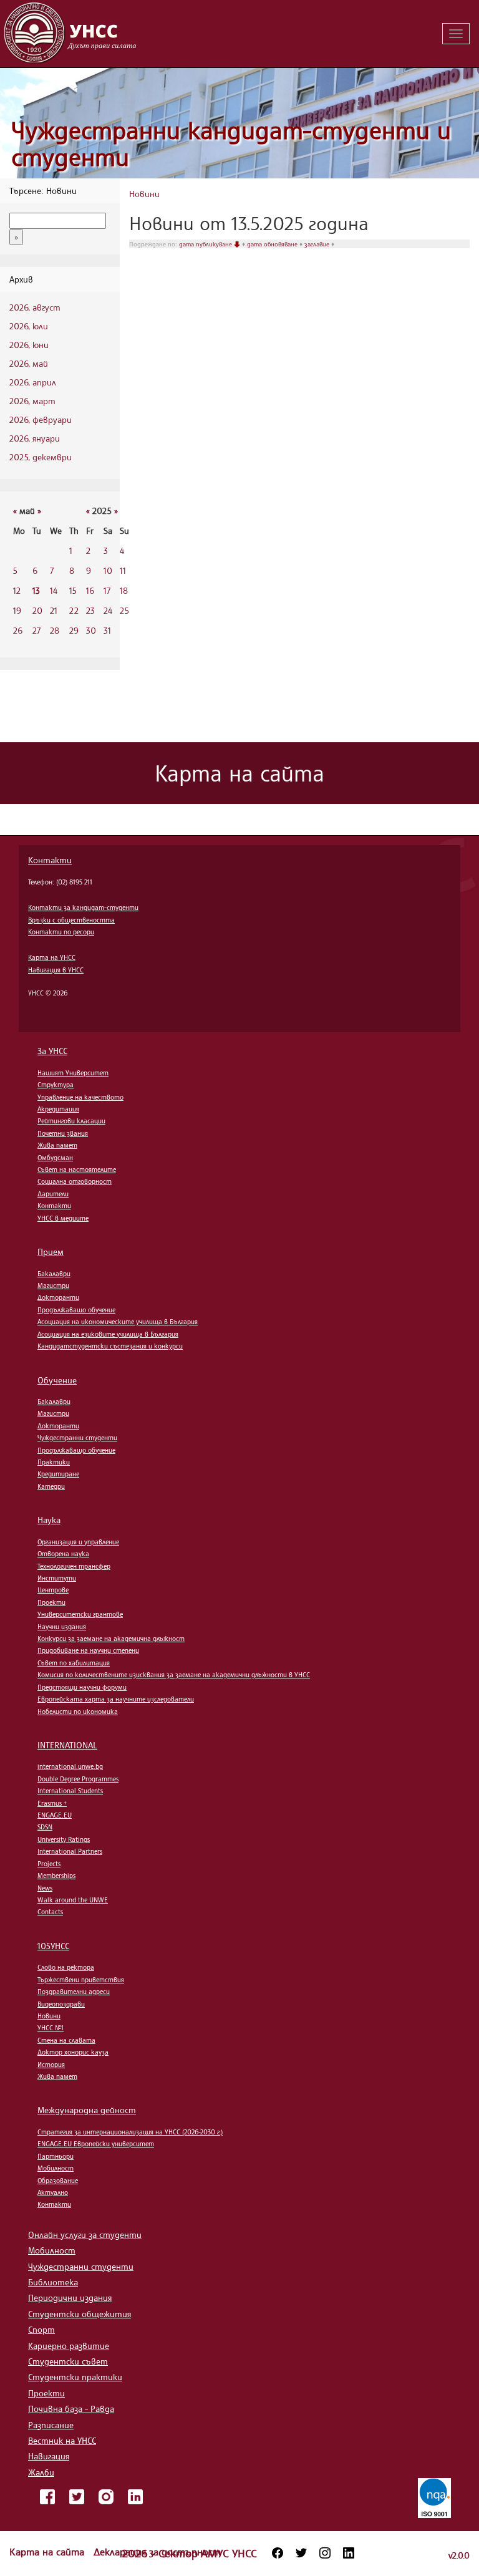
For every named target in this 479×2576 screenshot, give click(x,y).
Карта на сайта (48, 2552)
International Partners (70, 1851)
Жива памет (57, 1145)
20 (37, 610)
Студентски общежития (80, 2314)
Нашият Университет (73, 1073)
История (51, 2065)
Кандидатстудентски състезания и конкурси (110, 1346)
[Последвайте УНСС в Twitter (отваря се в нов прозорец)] (301, 2553)
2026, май (29, 363)
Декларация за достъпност (157, 2552)
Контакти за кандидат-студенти (83, 908)
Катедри (51, 1486)
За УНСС (52, 1051)
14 (54, 590)
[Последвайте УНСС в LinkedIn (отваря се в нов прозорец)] (349, 2553)
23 (90, 610)
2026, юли (29, 326)
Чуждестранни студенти (77, 1438)
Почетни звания (63, 1133)
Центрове (53, 1590)
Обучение (57, 1380)
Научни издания (62, 1627)
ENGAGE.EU (55, 1815)
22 (74, 610)
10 (108, 570)
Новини (144, 194)
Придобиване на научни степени (88, 1650)
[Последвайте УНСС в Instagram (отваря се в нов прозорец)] (325, 2553)
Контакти (50, 860)
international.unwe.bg (70, 1766)
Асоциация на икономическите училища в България (118, 1322)
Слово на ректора (66, 1967)
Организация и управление (78, 1542)
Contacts (50, 1912)
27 (36, 630)
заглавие (318, 244)
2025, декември (41, 457)
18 (124, 590)
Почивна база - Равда (71, 2409)
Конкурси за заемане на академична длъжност (111, 1639)
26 (18, 630)
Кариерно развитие (69, 2346)
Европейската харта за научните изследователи (116, 1699)
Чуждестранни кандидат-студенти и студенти (231, 144)
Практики (54, 1462)
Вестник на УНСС (62, 2440)
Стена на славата (66, 2040)
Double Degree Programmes (78, 1779)
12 (17, 590)
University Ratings (64, 1839)
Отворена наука (63, 1554)
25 (124, 610)
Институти (57, 1578)
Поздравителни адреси (74, 1992)
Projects (49, 1864)
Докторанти (58, 1297)
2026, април (33, 382)
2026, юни (29, 345)
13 (36, 590)
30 (91, 630)
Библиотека (53, 2282)
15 (73, 590)
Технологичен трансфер (74, 1566)
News (45, 1888)
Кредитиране (58, 1474)
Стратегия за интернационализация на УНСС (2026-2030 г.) (130, 2132)
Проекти (51, 1602)
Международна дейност (87, 2110)
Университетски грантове (80, 1614)
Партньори (56, 2156)
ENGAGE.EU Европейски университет (96, 2144)
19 (17, 610)
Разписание (51, 2425)
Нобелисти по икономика (78, 1712)
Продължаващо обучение (76, 1310)
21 (54, 610)
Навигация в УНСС (56, 970)
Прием (51, 1252)
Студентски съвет (68, 2361)
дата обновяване (273, 244)
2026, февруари (41, 419)
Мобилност (56, 2168)
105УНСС (53, 1946)
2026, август (35, 307)
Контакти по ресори (61, 932)
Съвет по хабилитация (74, 1663)
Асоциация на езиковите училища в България (108, 1334)
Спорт (41, 2329)
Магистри (53, 1286)
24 (108, 610)
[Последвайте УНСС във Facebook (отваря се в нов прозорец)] (278, 2553)
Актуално (53, 2192)
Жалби (41, 2472)
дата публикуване (206, 244)
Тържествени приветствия (81, 1980)
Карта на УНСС (52, 957)
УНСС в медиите (63, 1218)
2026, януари (35, 438)
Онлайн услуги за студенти (85, 2235)
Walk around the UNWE (73, 1900)
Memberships (56, 1876)
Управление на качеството (80, 1097)
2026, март (32, 401)
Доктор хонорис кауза (73, 2052)
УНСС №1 (51, 2028)
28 (55, 630)
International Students (70, 1791)
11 (123, 570)
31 (107, 630)
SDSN (45, 1827)
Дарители (53, 1194)
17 (107, 590)
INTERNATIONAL (67, 1745)
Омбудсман (55, 1158)
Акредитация (58, 1109)
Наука (49, 1520)
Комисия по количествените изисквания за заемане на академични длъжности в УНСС (174, 1675)
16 (90, 590)
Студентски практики (75, 2377)
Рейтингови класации (71, 1121)
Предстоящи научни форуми (82, 1687)
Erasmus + (52, 1803)
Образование (58, 2181)
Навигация (49, 2456)
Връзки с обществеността (71, 920)
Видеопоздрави (61, 2004)
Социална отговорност (75, 1181)
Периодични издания (70, 2298)
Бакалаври (54, 1274)
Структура (56, 1085)
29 (74, 630)
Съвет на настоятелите (77, 1169)
